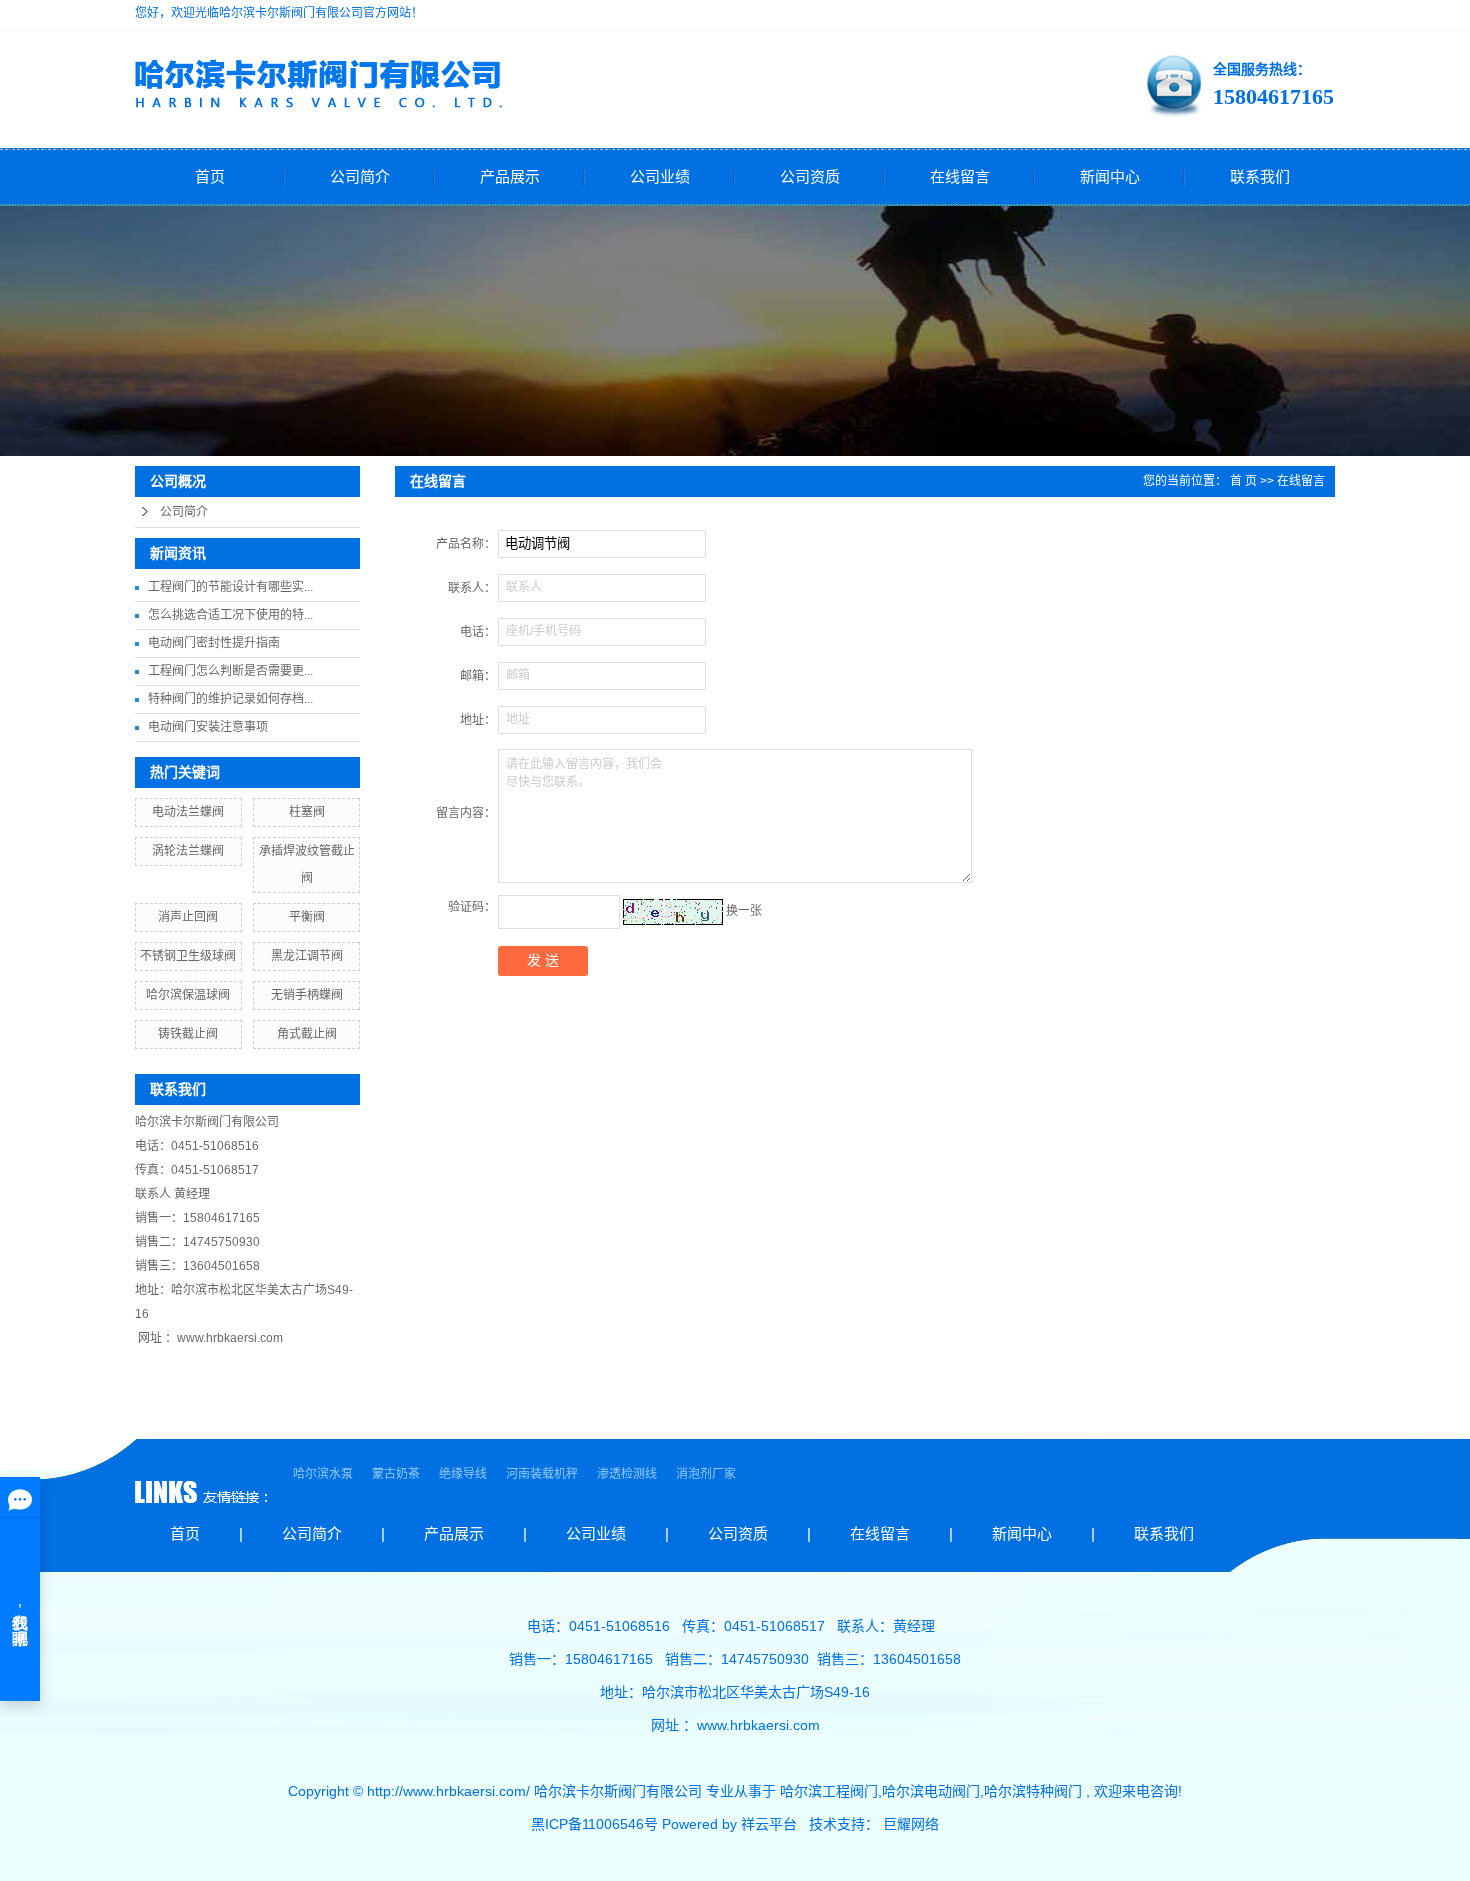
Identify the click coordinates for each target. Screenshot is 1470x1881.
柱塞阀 (307, 812)
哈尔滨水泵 (324, 1474)
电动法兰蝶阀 (188, 812)
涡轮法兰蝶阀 (188, 851)
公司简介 (360, 176)
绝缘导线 (464, 1474)
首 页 (1243, 481)
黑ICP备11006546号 (594, 1824)
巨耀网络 (911, 1824)
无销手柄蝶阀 (307, 995)
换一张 (744, 911)
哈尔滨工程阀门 (829, 1791)
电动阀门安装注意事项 (208, 727)
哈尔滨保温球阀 (188, 995)
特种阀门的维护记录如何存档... (230, 699)
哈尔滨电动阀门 (931, 1791)
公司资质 (810, 176)
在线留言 (960, 176)
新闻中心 (1110, 176)
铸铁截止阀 (188, 1034)
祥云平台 (769, 1824)
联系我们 (1260, 176)
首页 (210, 176)
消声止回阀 (188, 917)
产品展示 (510, 176)
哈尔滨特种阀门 (1033, 1791)
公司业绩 (660, 176)
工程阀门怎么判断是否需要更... (230, 671)
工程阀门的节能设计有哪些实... (230, 587)
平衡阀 (307, 917)
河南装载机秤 (543, 1474)
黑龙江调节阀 (307, 956)
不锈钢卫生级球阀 (188, 956)
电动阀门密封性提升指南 (214, 643)
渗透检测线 (628, 1474)
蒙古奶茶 (397, 1474)
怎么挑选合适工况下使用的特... (230, 615)
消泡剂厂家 (706, 1474)
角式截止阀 (307, 1034)
